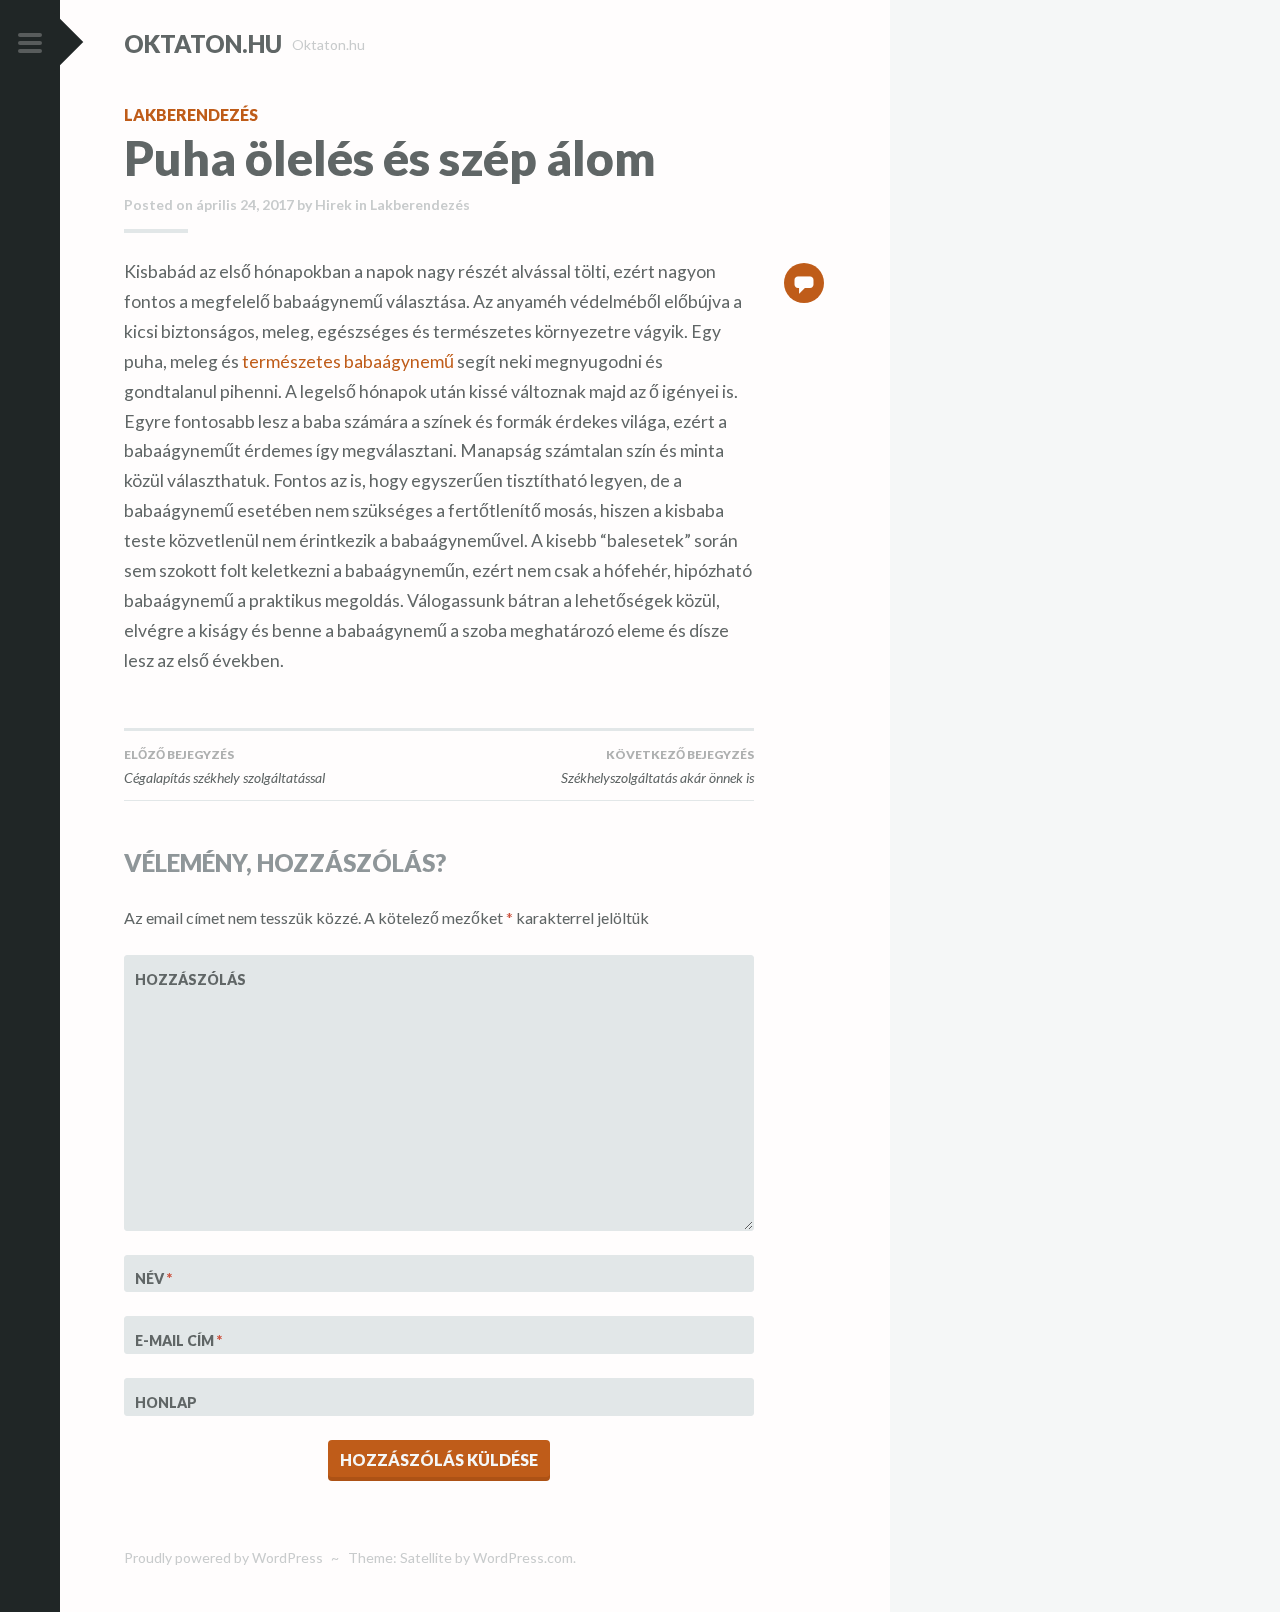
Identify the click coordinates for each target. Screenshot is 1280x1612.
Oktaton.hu (203, 43)
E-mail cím (178, 1340)
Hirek (333, 204)
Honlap (166, 1402)
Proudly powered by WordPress (223, 1557)
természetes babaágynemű (348, 361)
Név (153, 1278)
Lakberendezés (191, 114)
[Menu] (30, 44)
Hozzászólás (184, 979)
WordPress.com (523, 1557)
